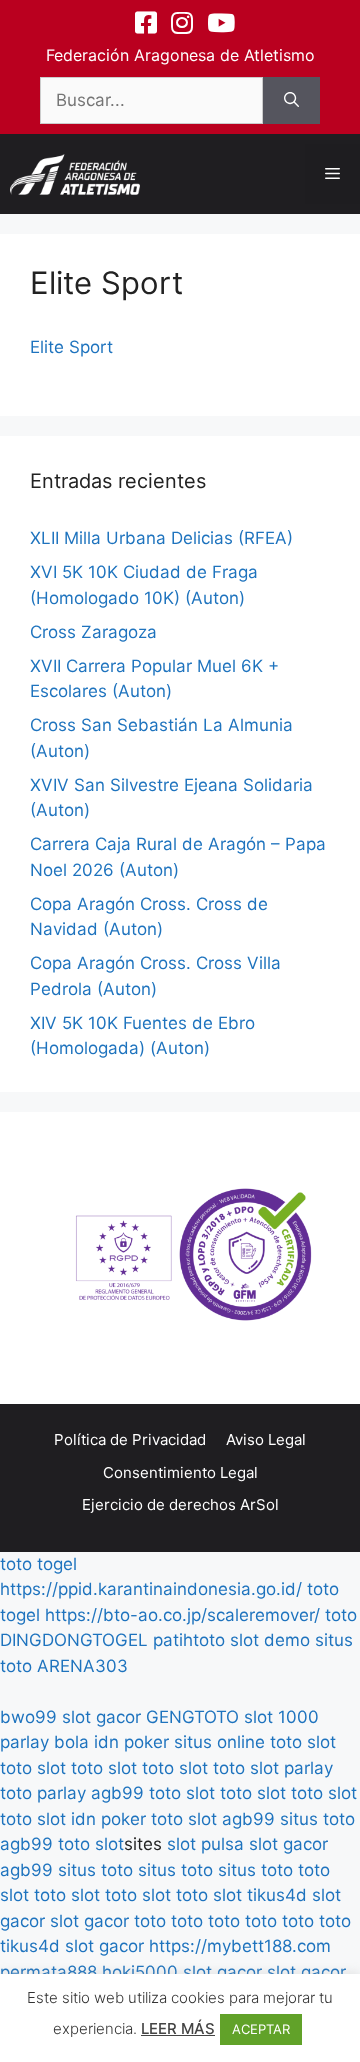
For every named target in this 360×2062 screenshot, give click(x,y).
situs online (219, 1742)
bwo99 (28, 1717)
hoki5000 (140, 1972)
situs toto (317, 1819)
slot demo (270, 1640)
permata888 (48, 1972)
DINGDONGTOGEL (74, 1640)
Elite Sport (71, 347)
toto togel (38, 1564)
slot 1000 (281, 1717)
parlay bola (44, 1742)
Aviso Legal (266, 1439)
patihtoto (189, 1640)
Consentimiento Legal (180, 1472)
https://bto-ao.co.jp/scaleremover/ (182, 1615)
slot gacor (101, 1717)
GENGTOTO (192, 1717)
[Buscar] (291, 101)
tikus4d (277, 1895)
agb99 (117, 1793)
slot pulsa (205, 1844)
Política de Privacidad (130, 1439)
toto (341, 1615)
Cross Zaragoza (93, 632)
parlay (308, 1768)
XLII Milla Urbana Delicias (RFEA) (161, 538)
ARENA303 (82, 1666)
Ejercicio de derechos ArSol (180, 1504)
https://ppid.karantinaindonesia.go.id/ (151, 1589)
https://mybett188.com (240, 1946)
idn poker (131, 1742)
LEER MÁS (178, 2028)
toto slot (303, 1742)
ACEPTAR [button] (261, 2029)
